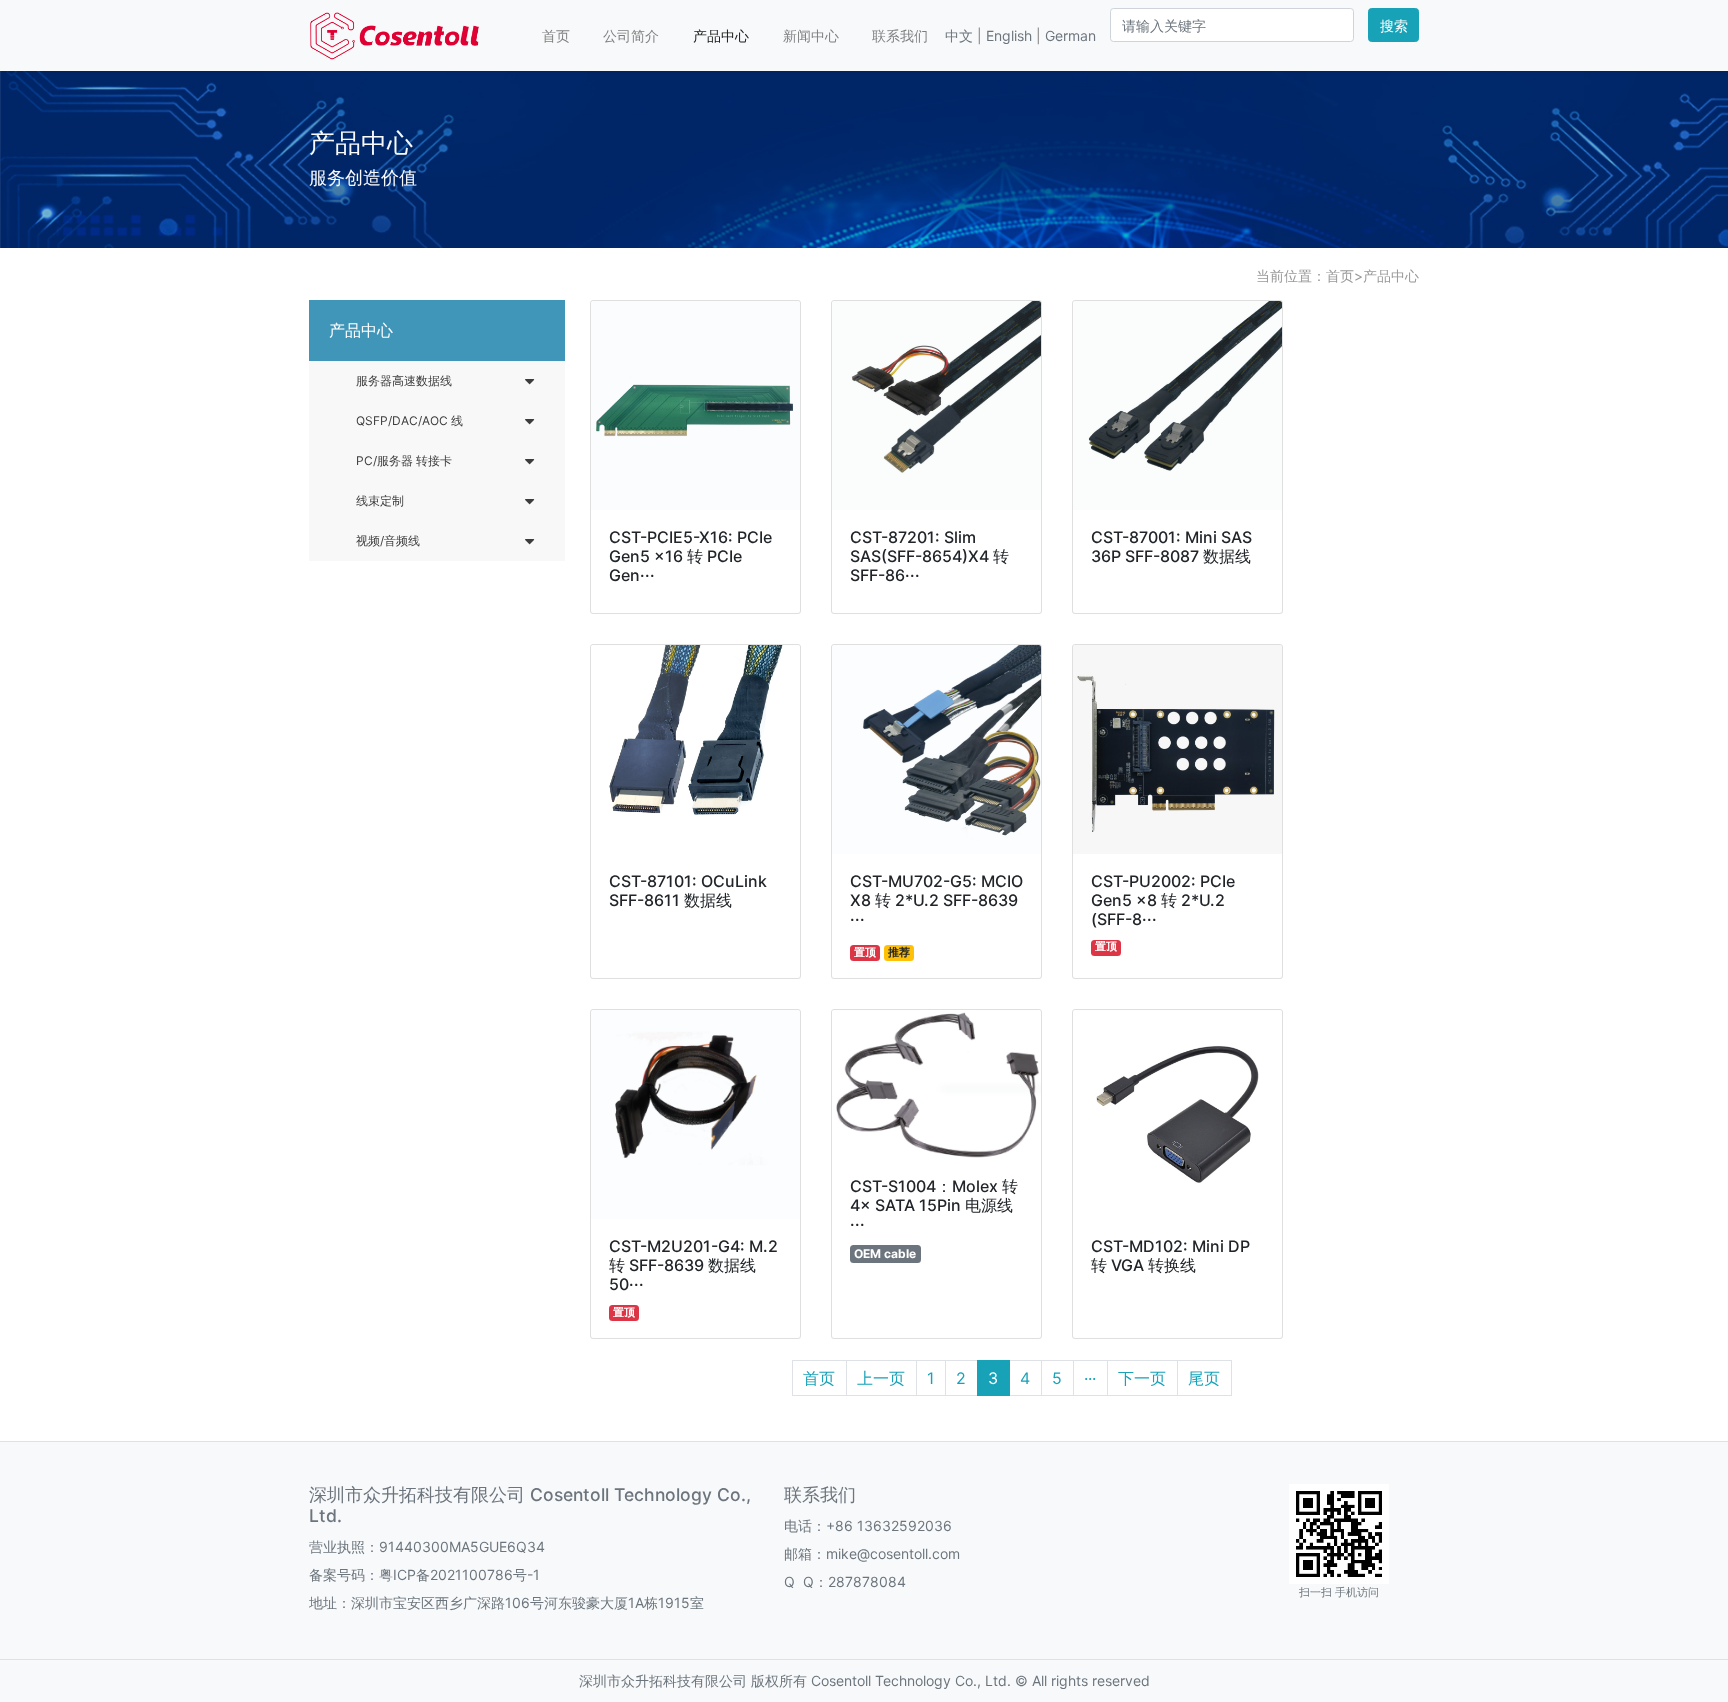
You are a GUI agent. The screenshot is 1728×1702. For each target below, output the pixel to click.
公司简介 (631, 35)
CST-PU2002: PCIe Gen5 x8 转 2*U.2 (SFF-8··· (1163, 900)
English (1009, 35)
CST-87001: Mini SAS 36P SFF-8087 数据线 (1171, 546)
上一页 (881, 1378)
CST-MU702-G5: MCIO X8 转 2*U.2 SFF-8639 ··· (936, 900)
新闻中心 (811, 35)
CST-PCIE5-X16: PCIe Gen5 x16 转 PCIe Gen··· (690, 556)
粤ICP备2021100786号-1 (459, 1574)
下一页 (1142, 1378)
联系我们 (900, 35)
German (1070, 35)
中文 (959, 35)
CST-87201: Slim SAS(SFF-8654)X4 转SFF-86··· (929, 556)
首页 (556, 35)
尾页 (1204, 1378)
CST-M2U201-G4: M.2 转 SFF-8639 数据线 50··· (693, 1265)
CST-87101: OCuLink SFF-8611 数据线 (688, 890)
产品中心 (721, 35)
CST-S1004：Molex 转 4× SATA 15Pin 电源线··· (934, 1205)
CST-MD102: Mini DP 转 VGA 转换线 (1170, 1255)
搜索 (1394, 25)
